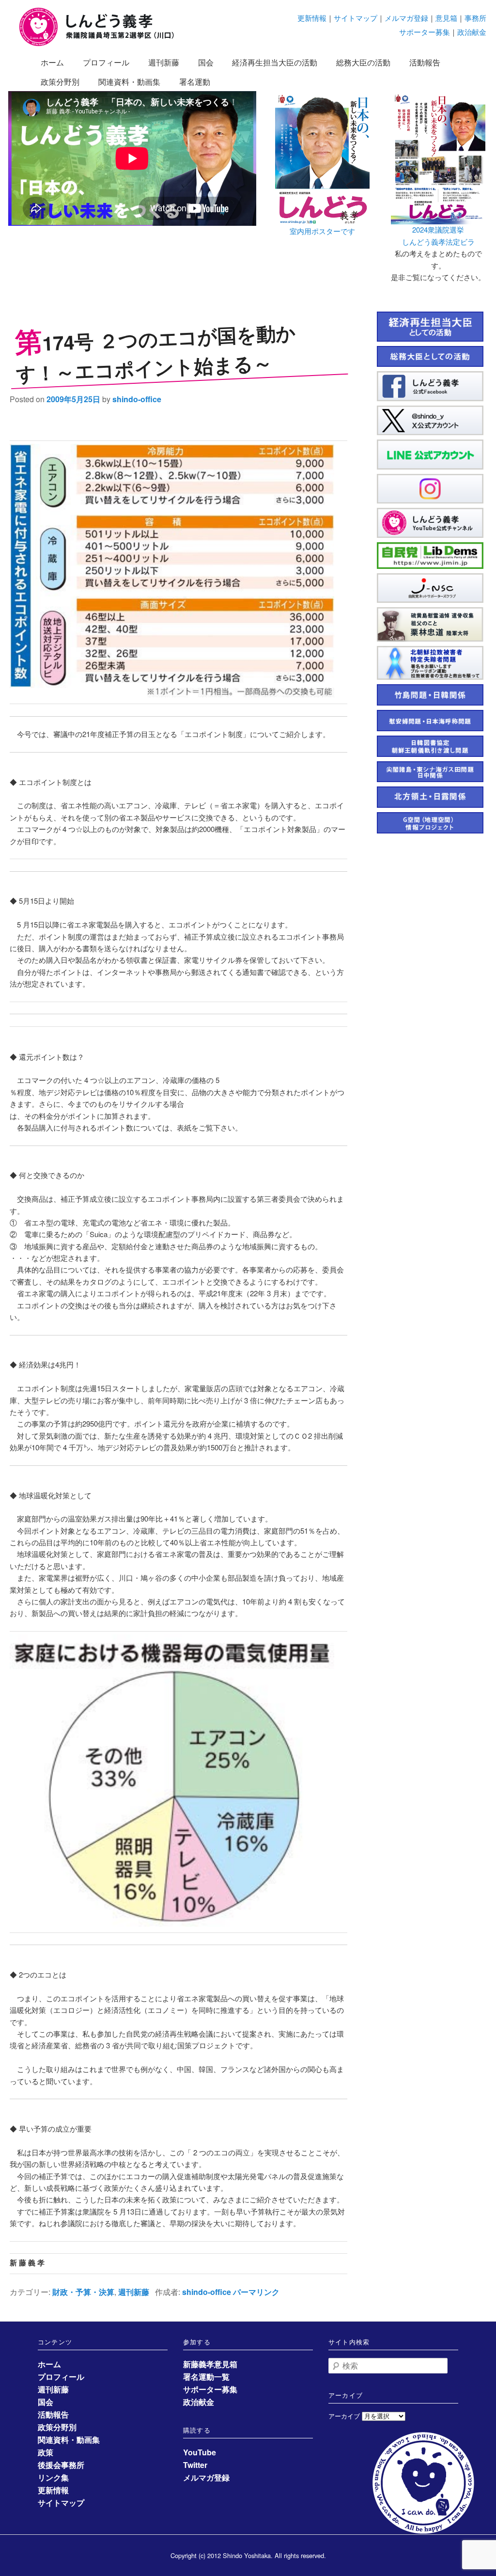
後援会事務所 (61, 2465)
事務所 (475, 18)
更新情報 (312, 18)
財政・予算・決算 (83, 2292)
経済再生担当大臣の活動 (275, 62)
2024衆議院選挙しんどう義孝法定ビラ (438, 235)
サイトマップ (356, 18)
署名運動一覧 (206, 2377)
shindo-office (137, 399)
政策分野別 (60, 82)
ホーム (52, 62)
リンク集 (53, 2477)
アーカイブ (344, 2416)
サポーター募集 (425, 32)
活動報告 (425, 62)
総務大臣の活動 (363, 62)
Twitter (195, 2465)
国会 (206, 62)
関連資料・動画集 (129, 82)
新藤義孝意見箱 (210, 2364)
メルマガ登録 (406, 18)
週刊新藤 (164, 62)
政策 (46, 2452)
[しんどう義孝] (102, 44)
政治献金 (472, 32)
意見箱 (446, 18)
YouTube (200, 2452)
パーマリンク (256, 2292)
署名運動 (195, 82)
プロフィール (106, 62)
